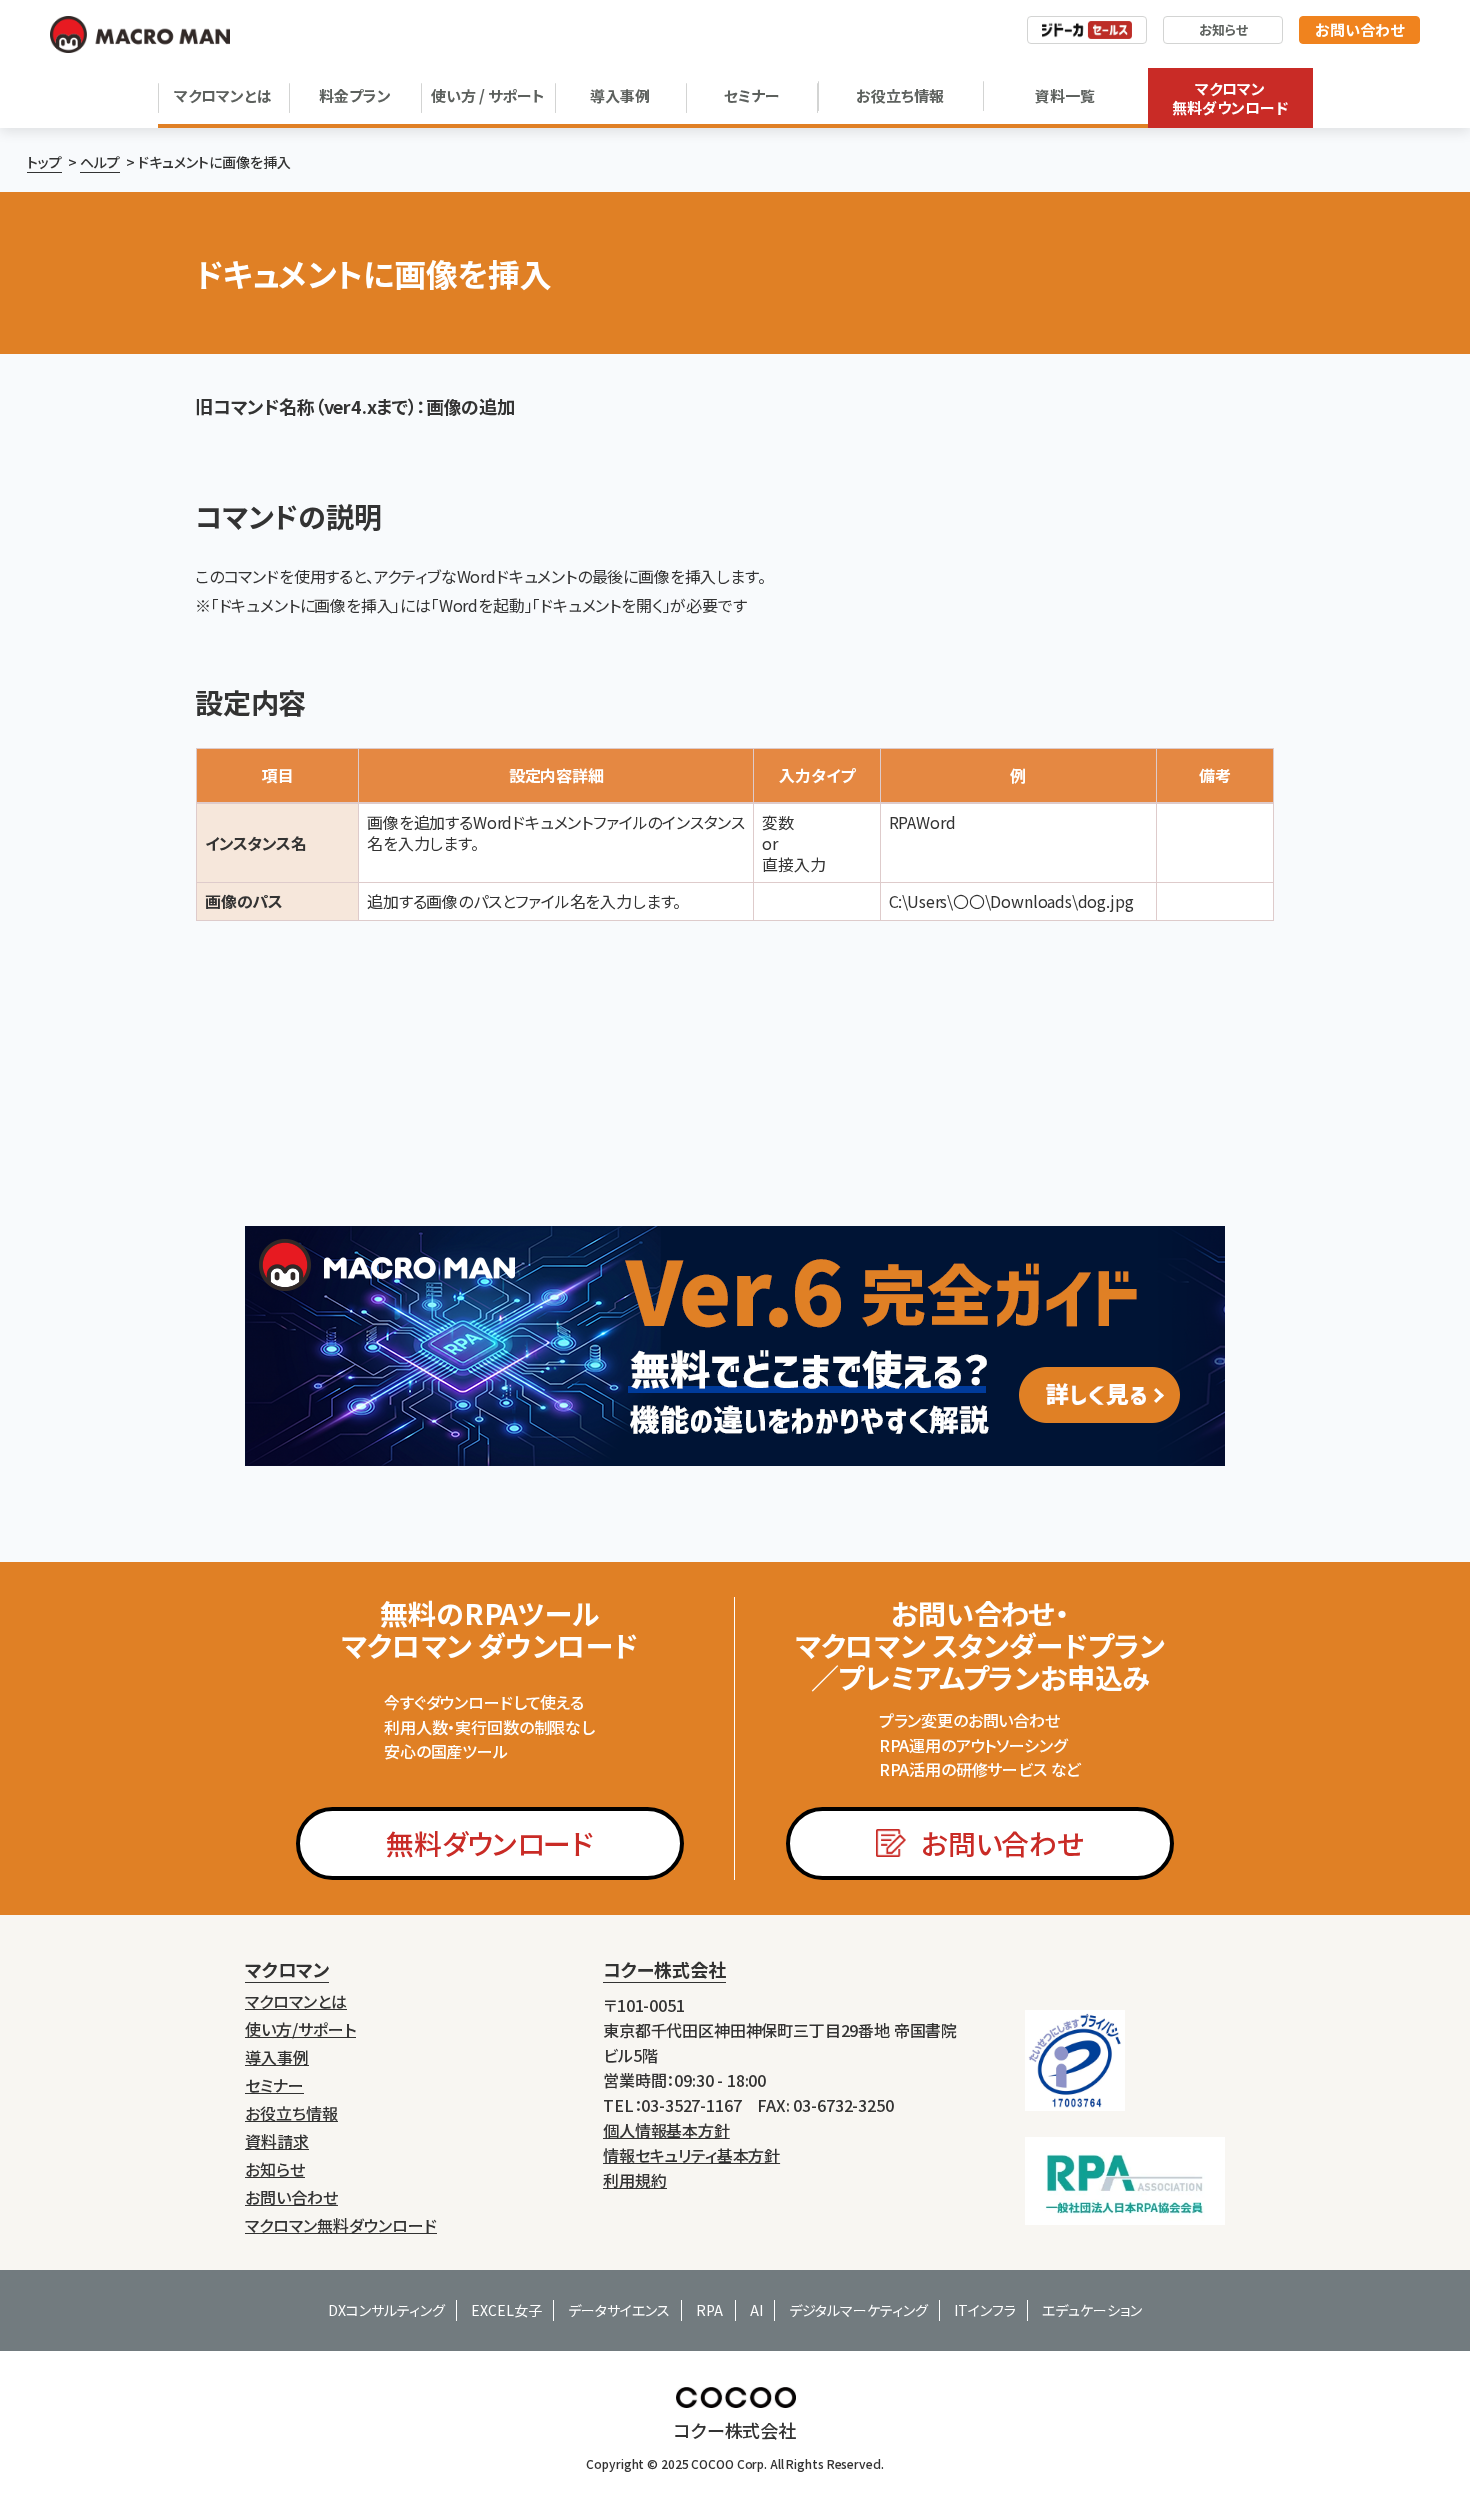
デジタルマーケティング (858, 2310)
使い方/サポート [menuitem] (300, 2029)
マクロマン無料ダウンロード (1230, 98)
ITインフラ (985, 2310)
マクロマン (287, 1969)
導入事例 (620, 95)
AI (756, 2310)
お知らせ (1223, 29)
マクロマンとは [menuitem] (296, 2001)
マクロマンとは (223, 95)
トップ (44, 162)
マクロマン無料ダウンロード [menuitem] (341, 2225)
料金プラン (355, 95)
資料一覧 (1065, 95)
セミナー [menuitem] (274, 2085)
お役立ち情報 (900, 95)
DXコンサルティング (386, 2310)
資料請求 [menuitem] (277, 2141)
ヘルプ (100, 162)
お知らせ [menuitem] (275, 2169)
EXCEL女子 (506, 2310)
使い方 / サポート (488, 95)
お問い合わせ (1359, 29)
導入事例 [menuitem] (277, 2057)
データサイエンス (619, 2310)
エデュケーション (1092, 2310)
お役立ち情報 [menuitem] (291, 2113)
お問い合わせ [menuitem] (291, 2197)
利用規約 (635, 2180)
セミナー (752, 95)
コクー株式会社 (664, 1969)
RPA (709, 2310)
